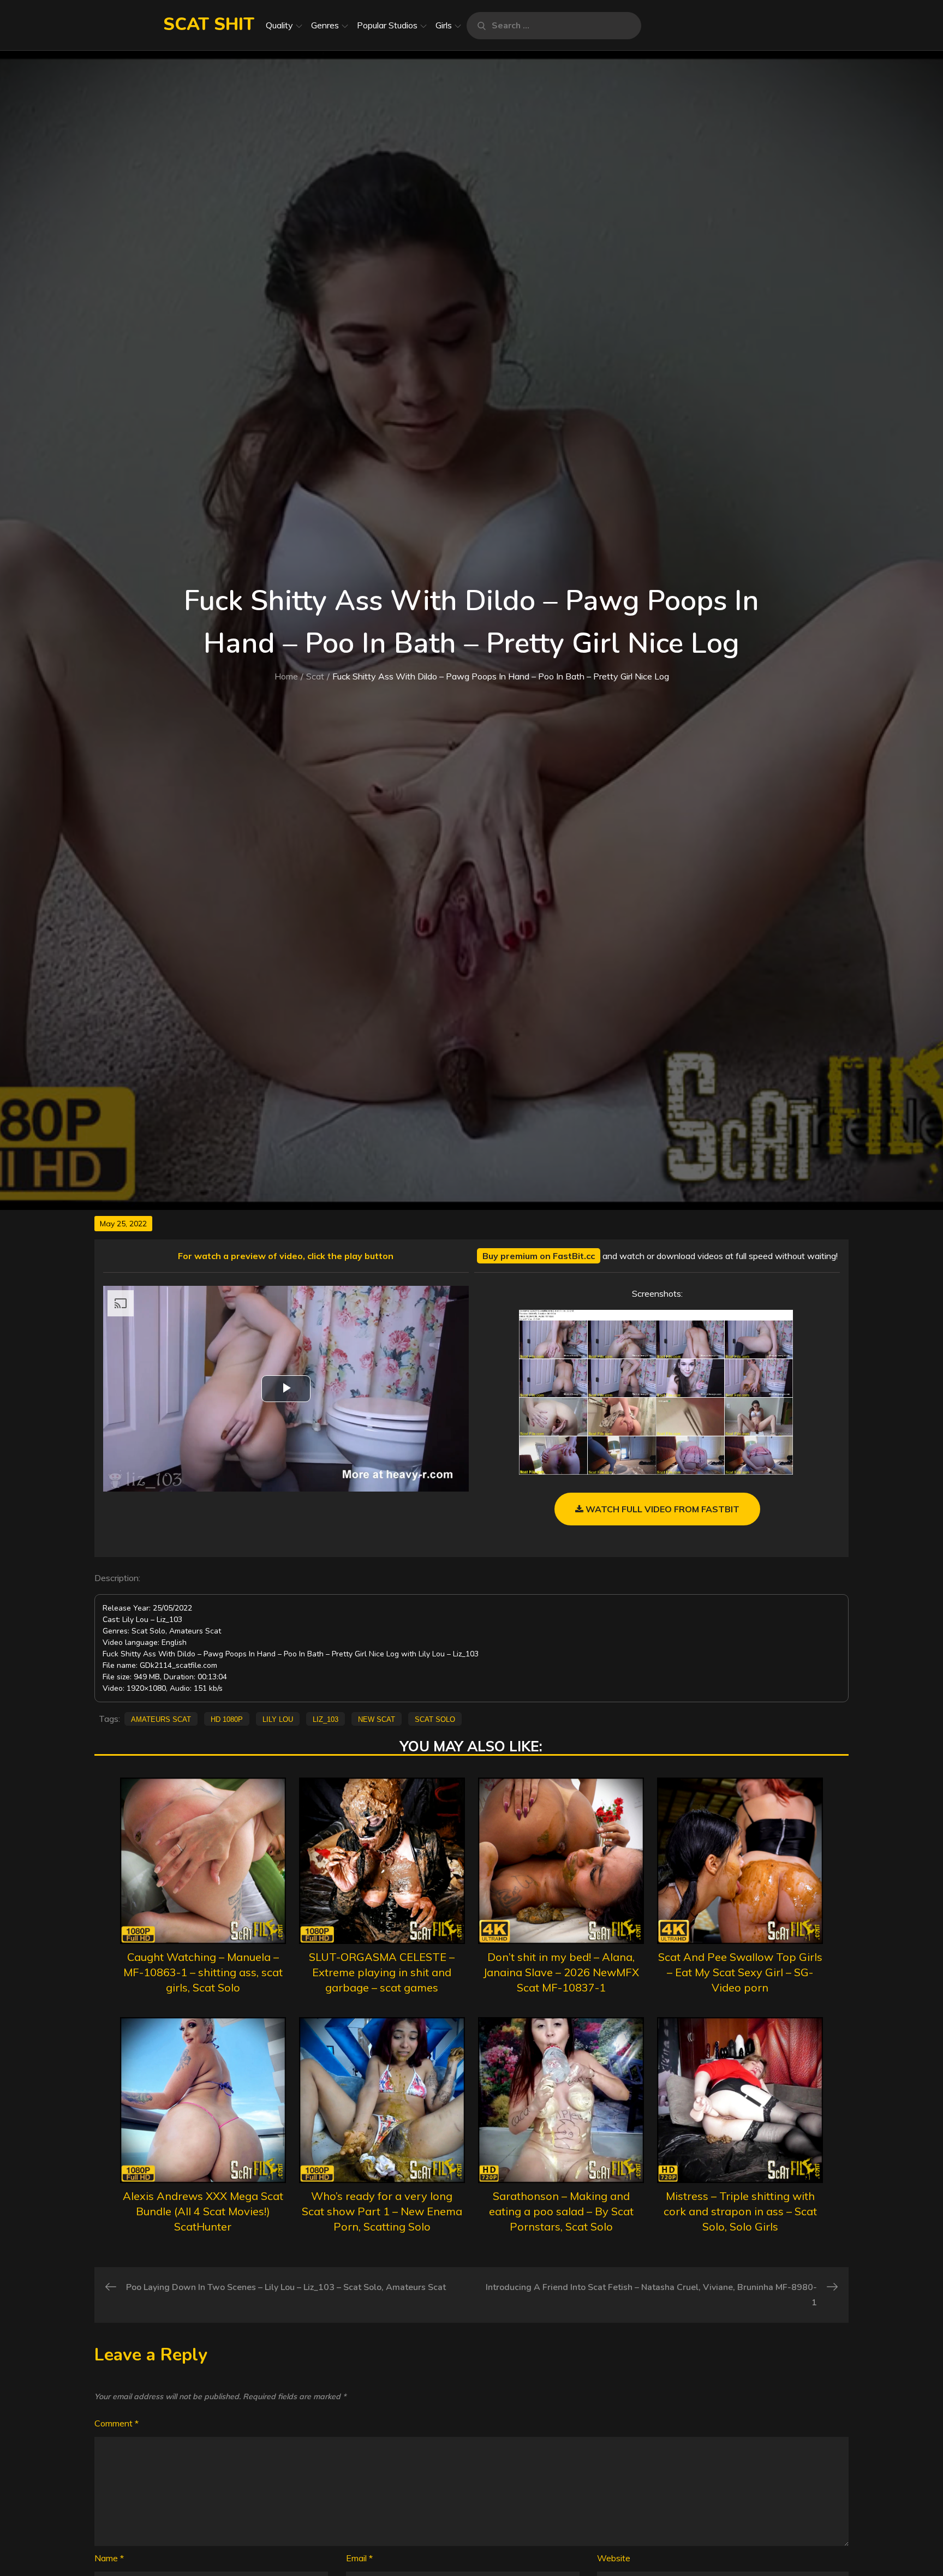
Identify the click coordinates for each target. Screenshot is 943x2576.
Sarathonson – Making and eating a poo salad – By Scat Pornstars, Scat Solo (561, 2211)
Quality (279, 25)
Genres (325, 25)
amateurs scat (161, 1719)
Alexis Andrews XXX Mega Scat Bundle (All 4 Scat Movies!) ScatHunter (203, 2211)
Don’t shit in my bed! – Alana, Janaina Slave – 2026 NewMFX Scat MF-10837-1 (561, 1972)
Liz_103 (326, 1719)
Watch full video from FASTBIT (661, 1509)
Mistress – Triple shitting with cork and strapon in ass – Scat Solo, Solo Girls (740, 2211)
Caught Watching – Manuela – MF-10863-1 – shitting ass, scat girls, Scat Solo (203, 1972)
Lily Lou (278, 1719)
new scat (377, 1719)
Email (359, 2558)
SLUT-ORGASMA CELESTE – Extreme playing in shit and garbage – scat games (382, 1972)
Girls (444, 25)
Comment (117, 2423)
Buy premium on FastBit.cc (539, 1256)
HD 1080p (227, 1719)
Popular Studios (387, 25)
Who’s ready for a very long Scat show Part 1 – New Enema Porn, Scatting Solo (382, 2211)
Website (614, 2558)
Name (109, 2558)
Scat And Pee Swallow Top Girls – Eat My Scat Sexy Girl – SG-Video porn (740, 1972)
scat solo (435, 1719)
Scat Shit (209, 24)
